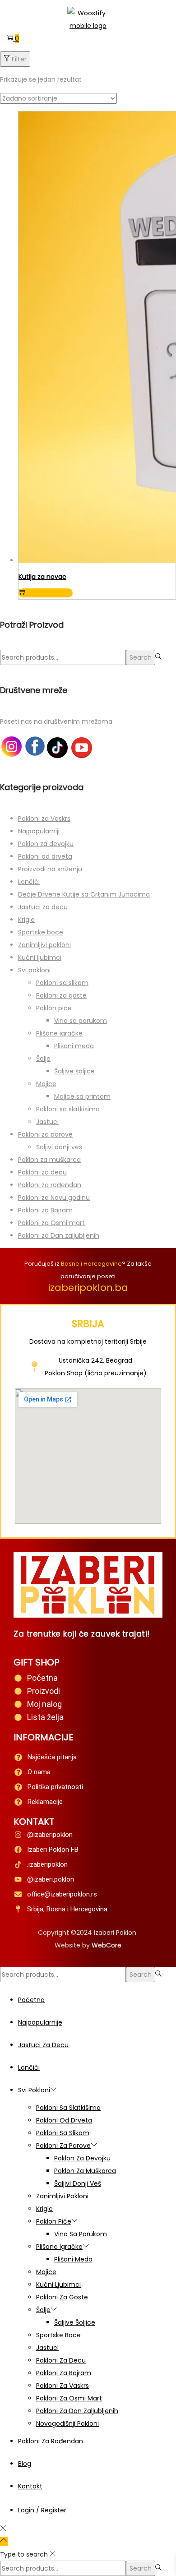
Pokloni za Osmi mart (51, 1223)
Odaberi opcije (50, 593)
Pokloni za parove (45, 1134)
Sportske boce (41, 932)
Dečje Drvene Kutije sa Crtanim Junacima (84, 894)
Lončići (29, 882)
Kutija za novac (42, 577)
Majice (46, 1084)
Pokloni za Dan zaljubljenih (59, 1235)
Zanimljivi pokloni (44, 945)
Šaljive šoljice (74, 1071)
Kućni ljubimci (40, 957)
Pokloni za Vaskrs (44, 819)
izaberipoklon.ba (88, 1288)
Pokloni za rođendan (50, 1185)
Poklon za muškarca (49, 1160)
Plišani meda (74, 1046)
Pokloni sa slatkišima (68, 1109)
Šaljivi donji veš (59, 1147)
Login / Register (42, 2510)
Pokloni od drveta (45, 856)
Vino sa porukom (81, 1021)
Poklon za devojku (46, 844)
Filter (19, 59)
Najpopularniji (39, 831)
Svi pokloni (34, 970)
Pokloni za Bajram (45, 1210)
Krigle (26, 920)
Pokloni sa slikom (62, 983)
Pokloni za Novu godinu (54, 1198)
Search (141, 657)
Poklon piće (54, 1008)
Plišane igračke (59, 1033)
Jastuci (47, 1122)
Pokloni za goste (61, 995)
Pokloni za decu (42, 1172)
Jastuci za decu (43, 907)
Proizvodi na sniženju (50, 869)
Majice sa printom (82, 1096)
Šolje (43, 1059)
